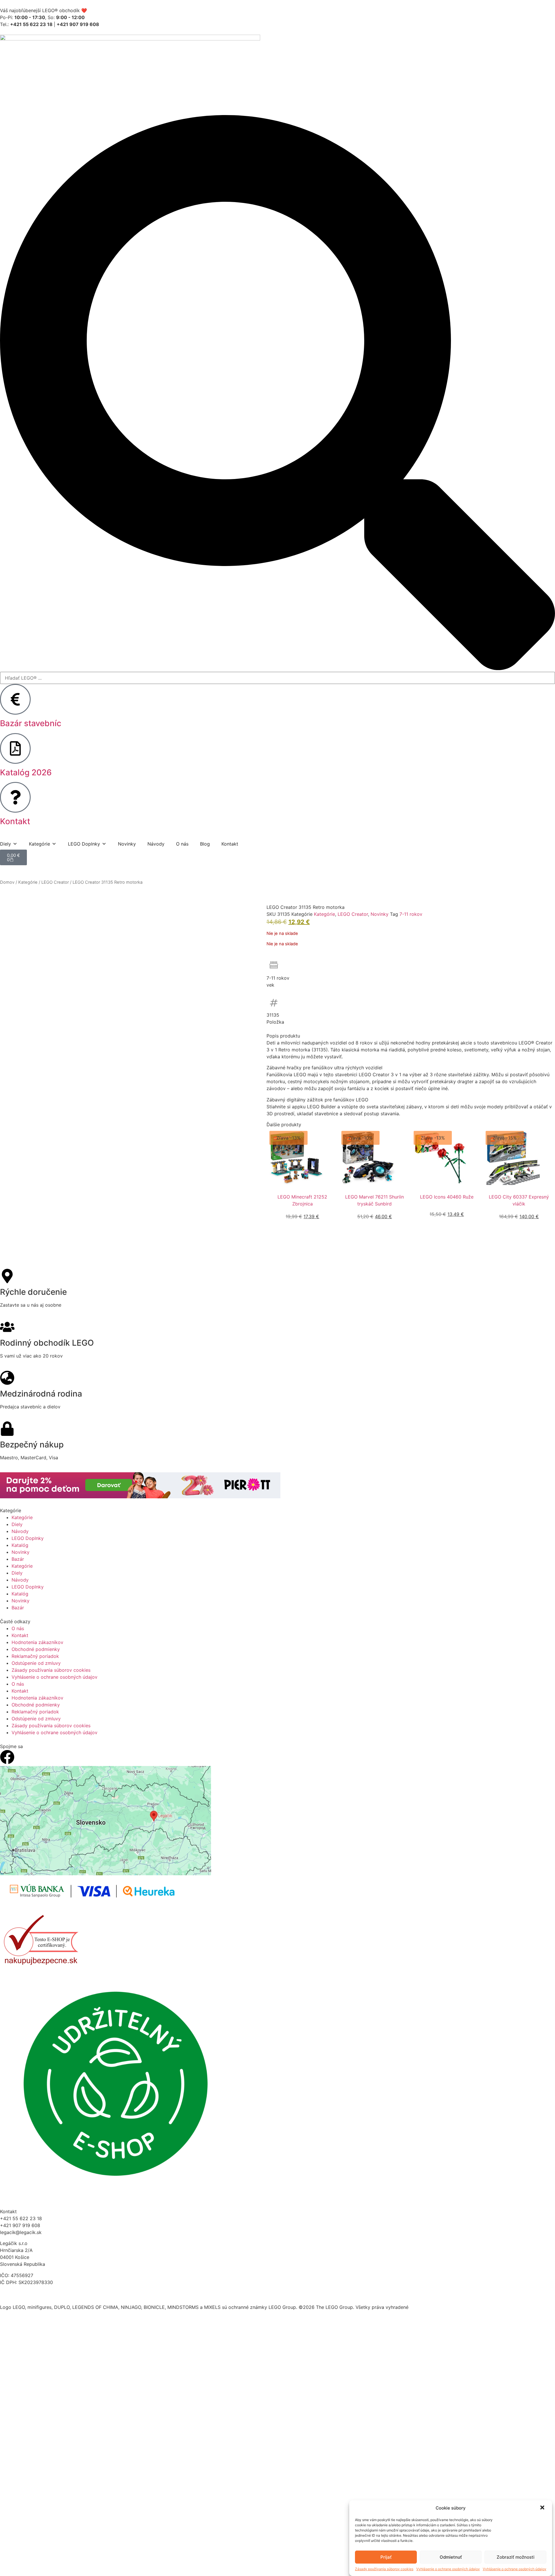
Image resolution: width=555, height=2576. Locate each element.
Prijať (386, 2557)
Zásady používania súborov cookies (384, 2569)
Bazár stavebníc (31, 723)
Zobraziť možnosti (516, 2557)
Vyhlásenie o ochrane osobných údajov (448, 2569)
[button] (543, 2508)
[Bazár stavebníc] (15, 699)
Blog (205, 844)
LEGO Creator (55, 882)
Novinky (127, 844)
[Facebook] (7, 1757)
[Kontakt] (15, 797)
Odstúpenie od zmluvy (36, 1663)
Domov (7, 882)
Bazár (18, 1559)
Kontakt (15, 821)
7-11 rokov (411, 914)
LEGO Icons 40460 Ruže (447, 1197)
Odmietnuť (451, 2557)
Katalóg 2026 (26, 772)
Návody (156, 844)
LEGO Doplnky (28, 1538)
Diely (17, 1524)
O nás (182, 844)
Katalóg (20, 1545)
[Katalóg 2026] (15, 748)
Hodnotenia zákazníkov (37, 1642)
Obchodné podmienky (36, 1649)
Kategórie (28, 882)
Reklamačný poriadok (35, 1656)
